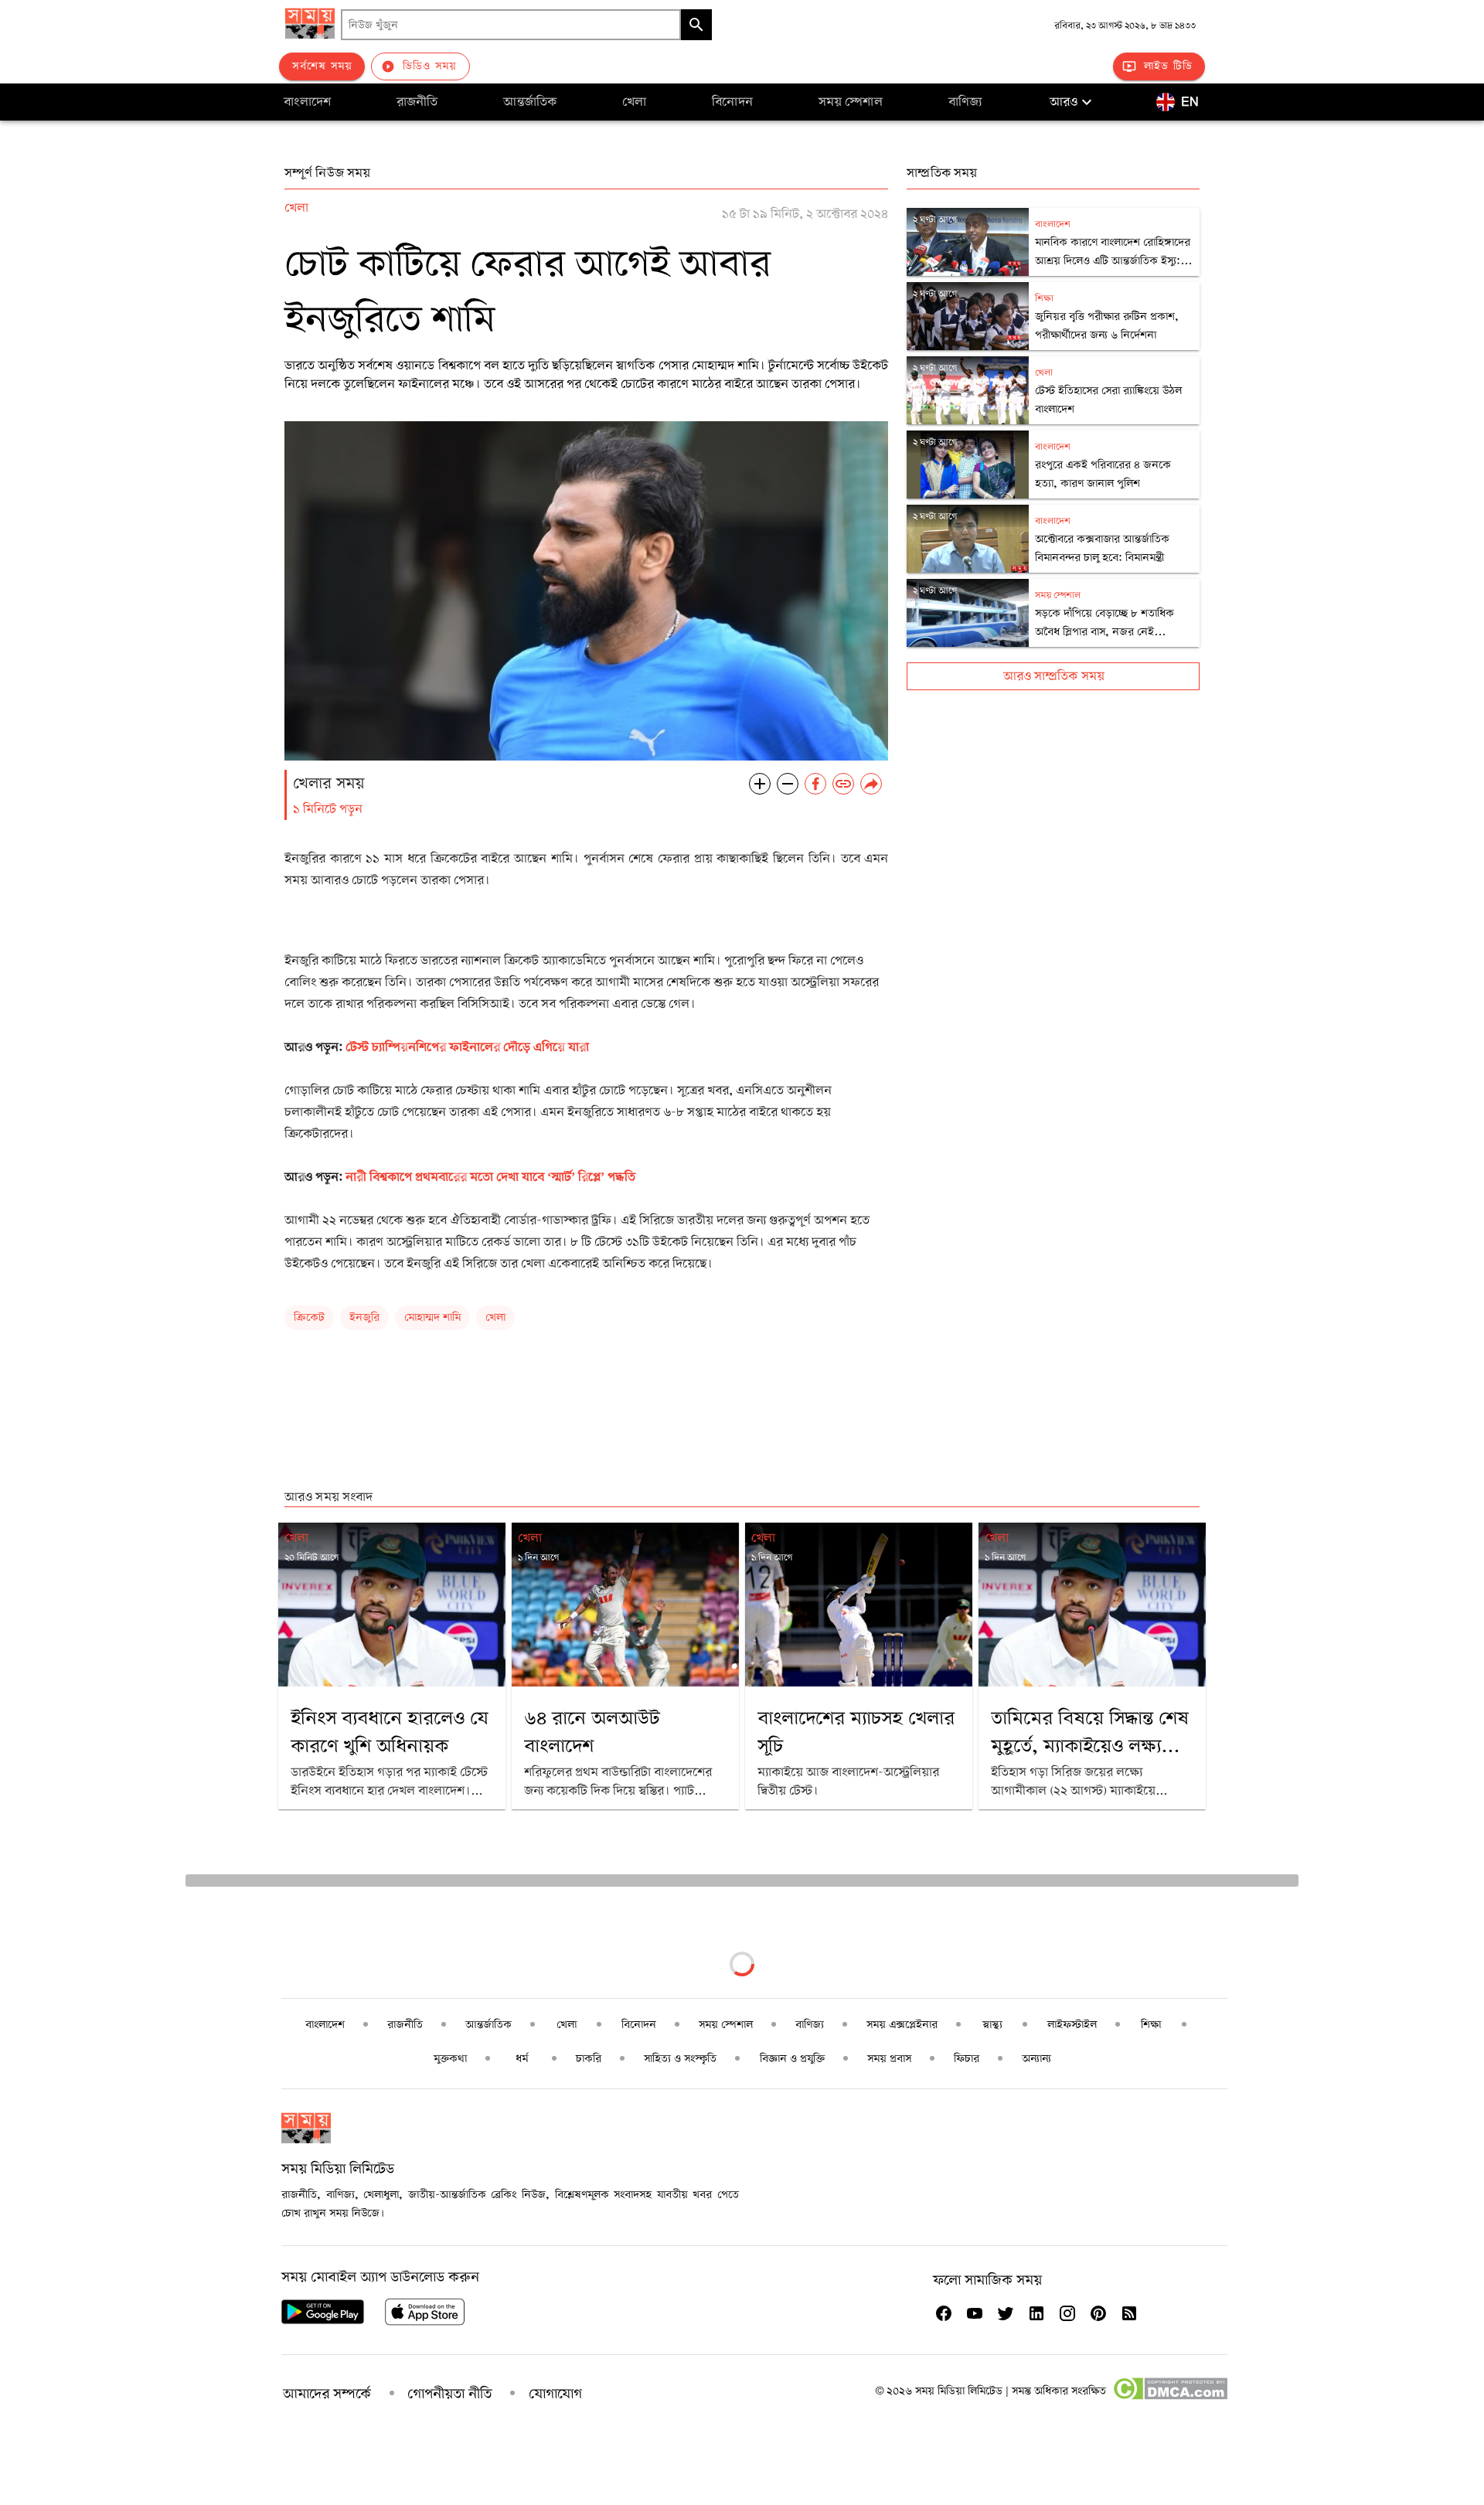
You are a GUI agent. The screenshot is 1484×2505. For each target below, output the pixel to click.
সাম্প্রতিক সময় (942, 173)
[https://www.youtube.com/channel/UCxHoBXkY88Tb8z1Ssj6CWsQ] (975, 2313)
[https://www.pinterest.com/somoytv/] (1098, 2313)
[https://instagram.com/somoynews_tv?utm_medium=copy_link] (1067, 2313)
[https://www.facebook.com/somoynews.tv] (944, 2313)
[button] (1073, 102)
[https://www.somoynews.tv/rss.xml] (1129, 2313)
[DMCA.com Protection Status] (1170, 2397)
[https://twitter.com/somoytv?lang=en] (1006, 2313)
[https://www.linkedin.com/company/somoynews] (1036, 2313)
